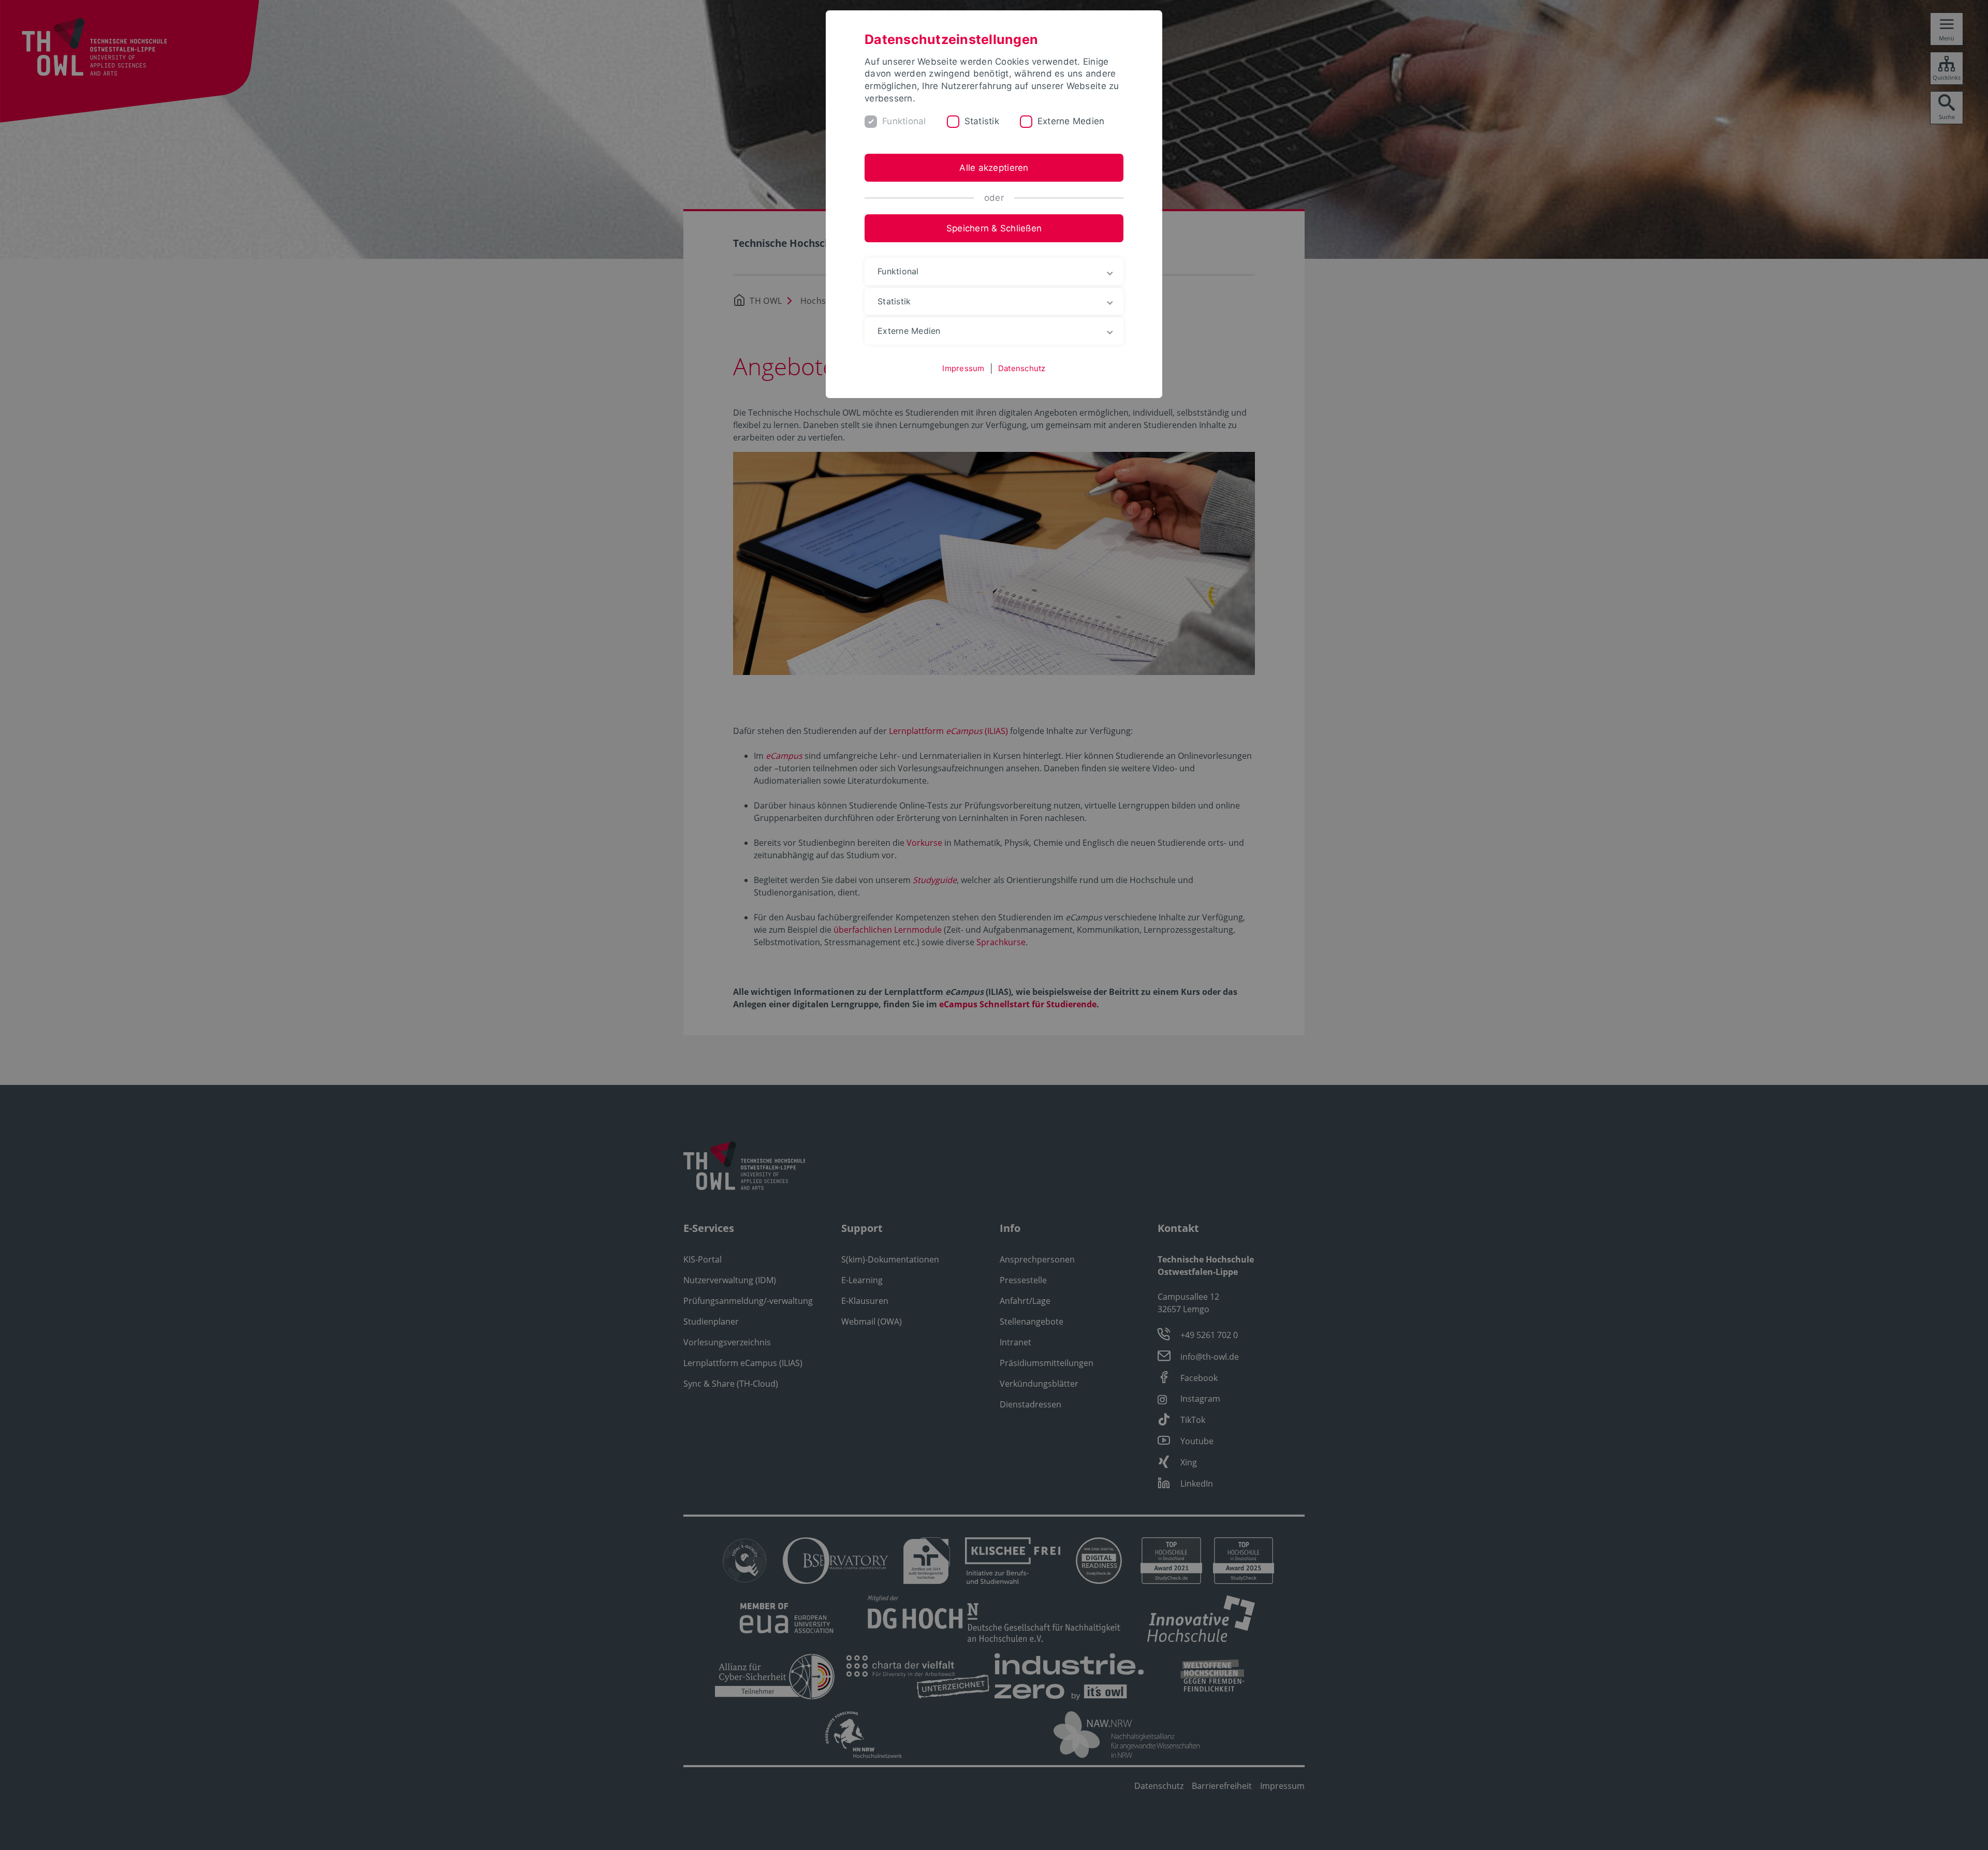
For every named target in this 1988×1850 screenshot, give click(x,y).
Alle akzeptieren (994, 168)
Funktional (904, 121)
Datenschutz (1022, 368)
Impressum (963, 368)
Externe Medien (1071, 121)
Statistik (982, 121)
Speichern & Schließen (994, 228)
